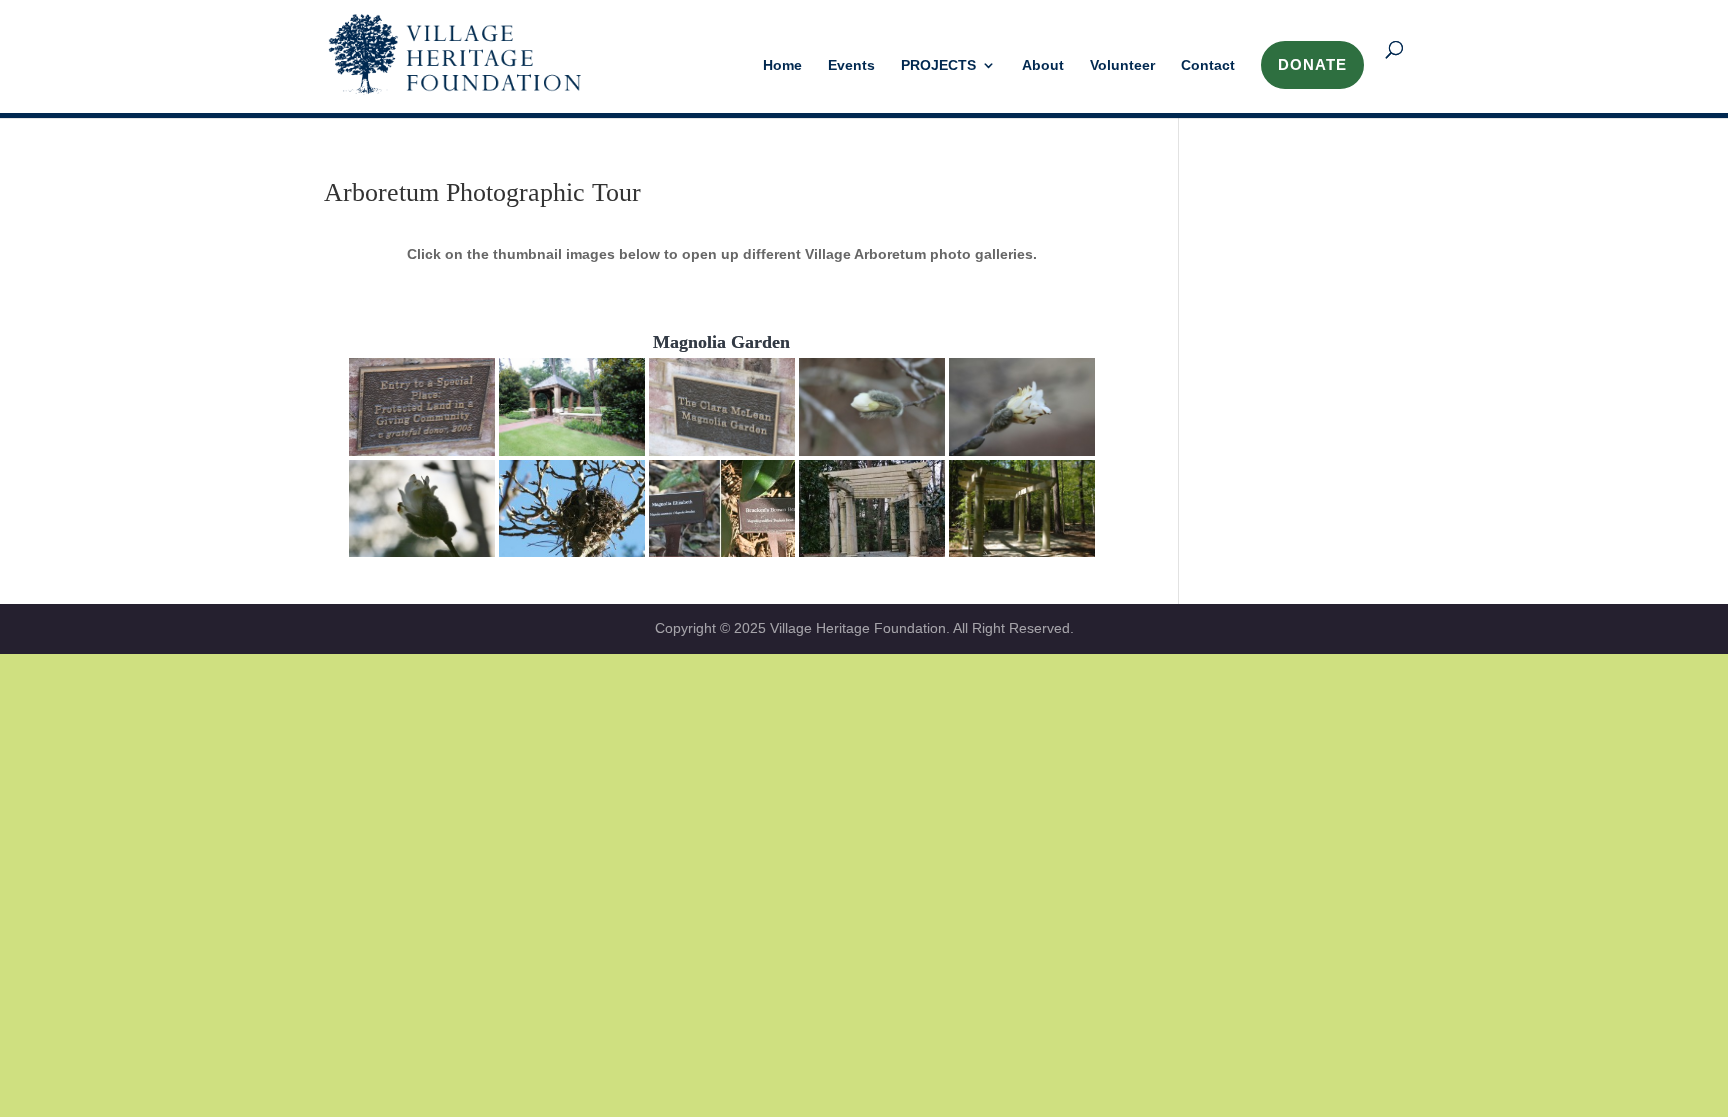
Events (851, 65)
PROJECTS (938, 65)
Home (782, 65)
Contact (1208, 65)
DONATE (1312, 64)
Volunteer (1122, 65)
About (1043, 65)
